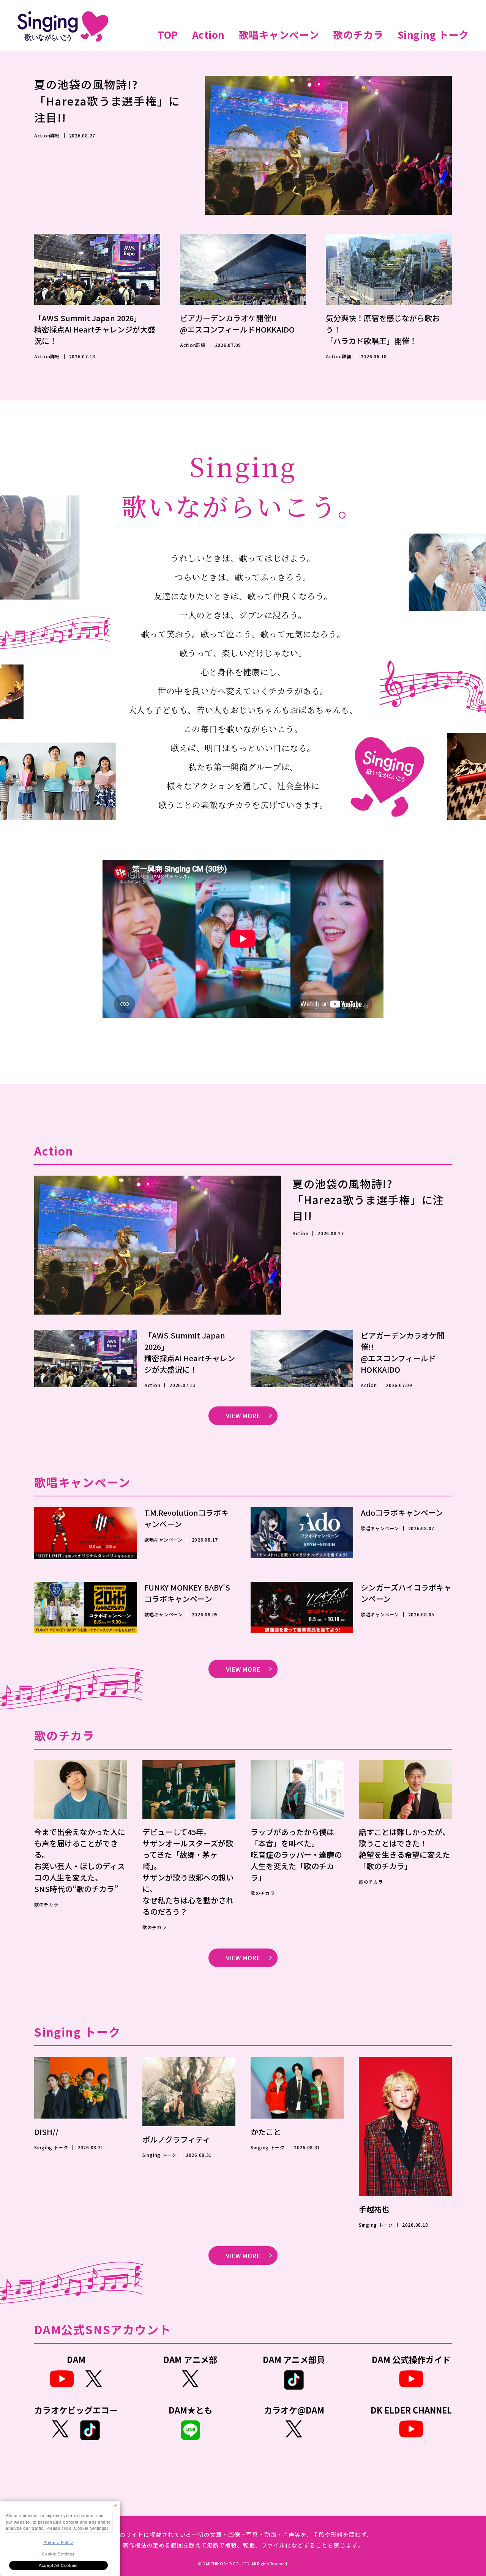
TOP (168, 34)
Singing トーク (433, 34)
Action (208, 34)
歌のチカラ (358, 34)
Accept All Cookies (58, 2565)
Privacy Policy (58, 2543)
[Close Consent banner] (115, 2506)
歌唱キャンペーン (279, 34)
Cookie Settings (58, 2554)
